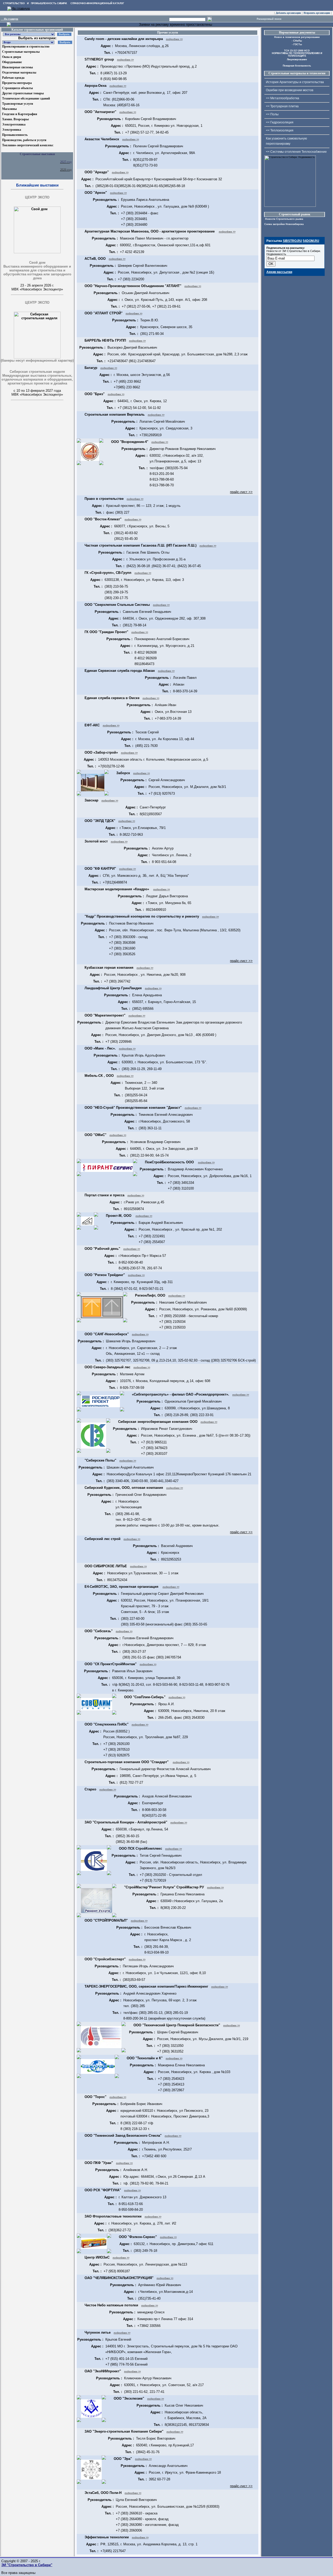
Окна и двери (12, 57)
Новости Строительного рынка (284, 219)
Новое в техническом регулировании (297, 37)
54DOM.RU (311, 241)
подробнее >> (174, 39)
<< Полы (272, 114)
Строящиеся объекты (17, 88)
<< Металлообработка (283, 98)
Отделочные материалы (19, 72)
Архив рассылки (279, 272)
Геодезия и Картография (20, 114)
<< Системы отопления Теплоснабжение (296, 152)
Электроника (12, 130)
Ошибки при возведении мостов (290, 90)
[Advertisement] (27, 433)
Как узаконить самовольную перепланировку (286, 141)
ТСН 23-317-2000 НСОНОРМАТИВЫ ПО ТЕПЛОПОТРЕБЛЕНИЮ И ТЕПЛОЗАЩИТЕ (297, 53)
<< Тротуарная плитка (282, 106)
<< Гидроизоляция (280, 122)
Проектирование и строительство (26, 47)
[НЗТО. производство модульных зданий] (9, 25)
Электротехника (14, 124)
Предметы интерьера (17, 83)
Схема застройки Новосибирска (284, 224)
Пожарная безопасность (297, 66)
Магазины (9, 109)
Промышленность (15, 135)
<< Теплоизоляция (280, 130)
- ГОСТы (297, 44)
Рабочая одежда (13, 78)
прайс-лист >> (241, 492)
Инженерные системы (17, 67)
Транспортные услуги (18, 104)
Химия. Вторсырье (15, 119)
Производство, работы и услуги (24, 140)
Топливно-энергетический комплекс (28, 145)
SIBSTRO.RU (292, 241)
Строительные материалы (21, 52)
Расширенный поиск (269, 19)
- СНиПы (297, 41)
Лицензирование (297, 59)
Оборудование (12, 62)
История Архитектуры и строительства (295, 82)
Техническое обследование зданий (26, 98)
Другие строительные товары (23, 93)
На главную (9, 19)
